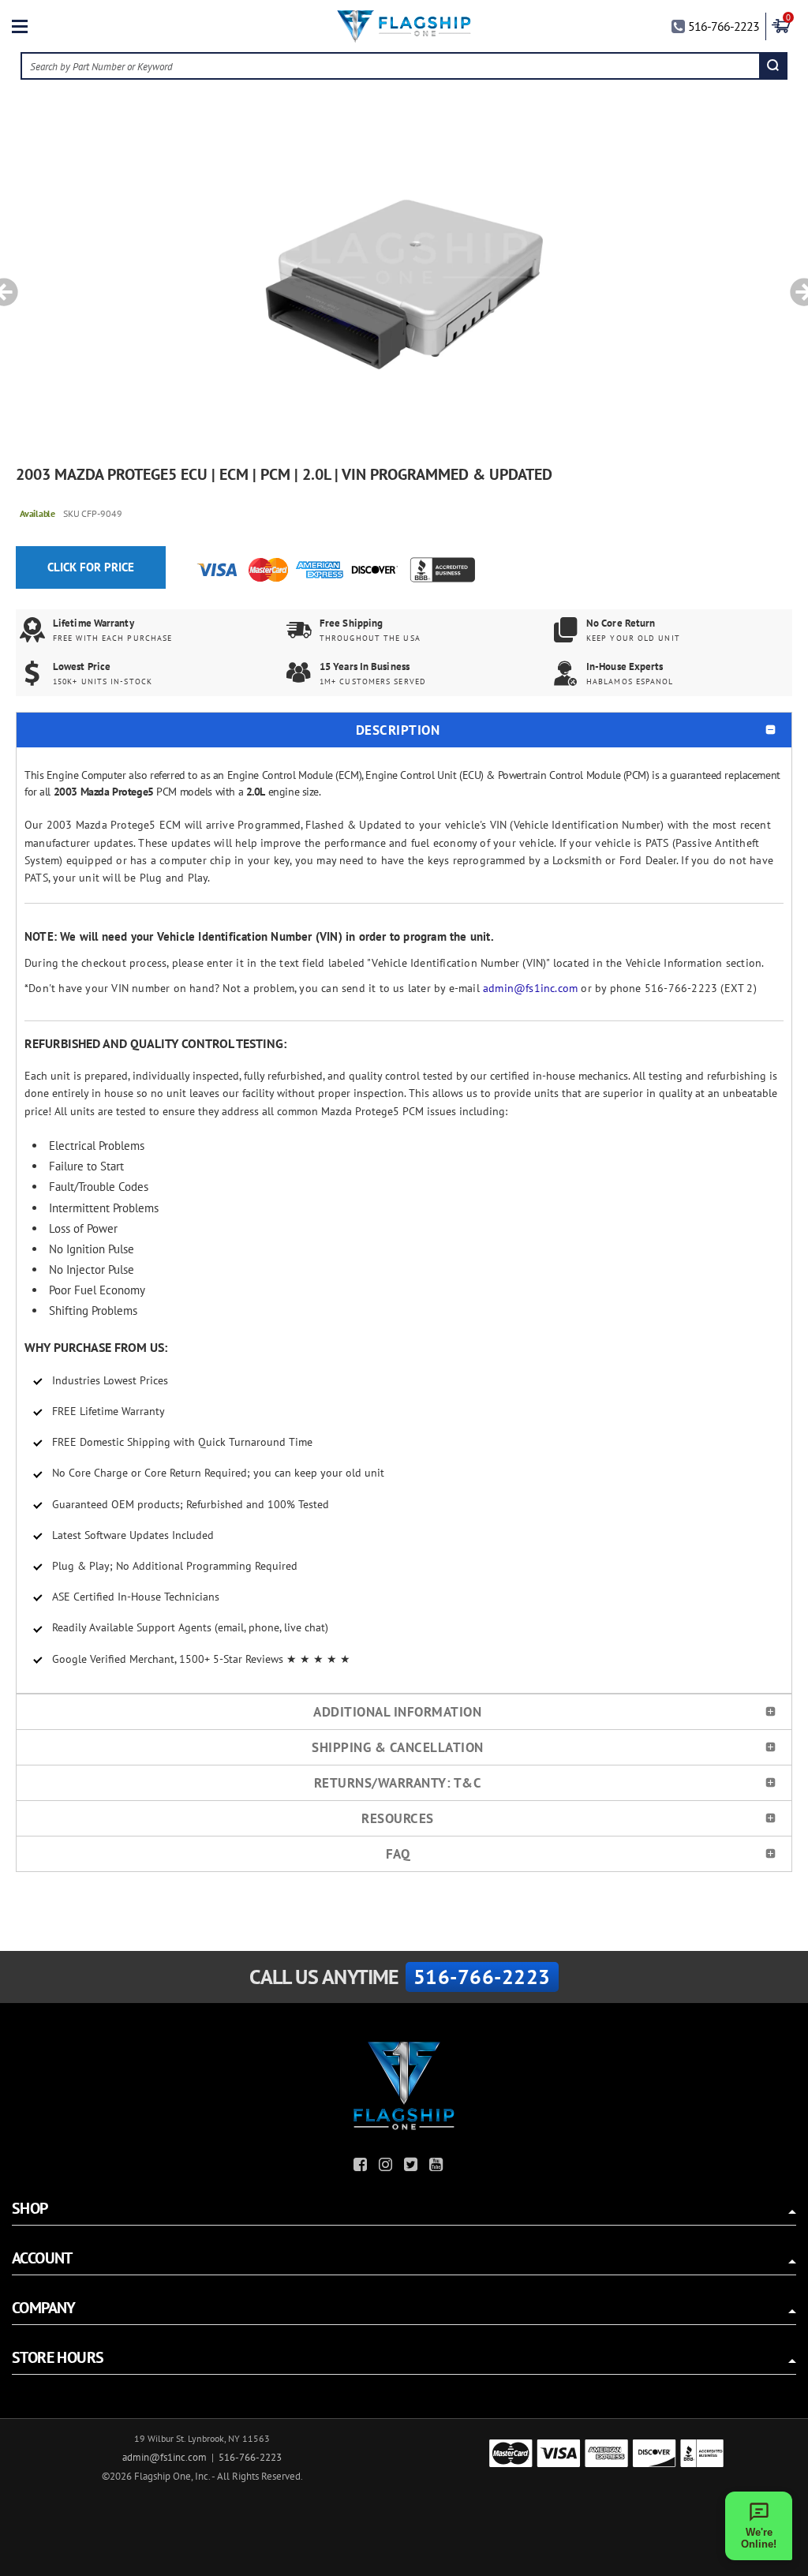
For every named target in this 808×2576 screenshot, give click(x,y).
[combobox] (391, 66)
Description (398, 730)
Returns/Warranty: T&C (398, 1783)
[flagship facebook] (362, 2167)
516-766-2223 (724, 26)
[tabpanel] (404, 284)
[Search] (773, 66)
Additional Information (397, 1712)
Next (799, 284)
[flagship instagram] (387, 2167)
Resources (398, 1818)
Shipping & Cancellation (398, 1747)
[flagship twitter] (413, 2167)
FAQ (398, 1854)
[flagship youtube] (438, 2167)
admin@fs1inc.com (530, 988)
